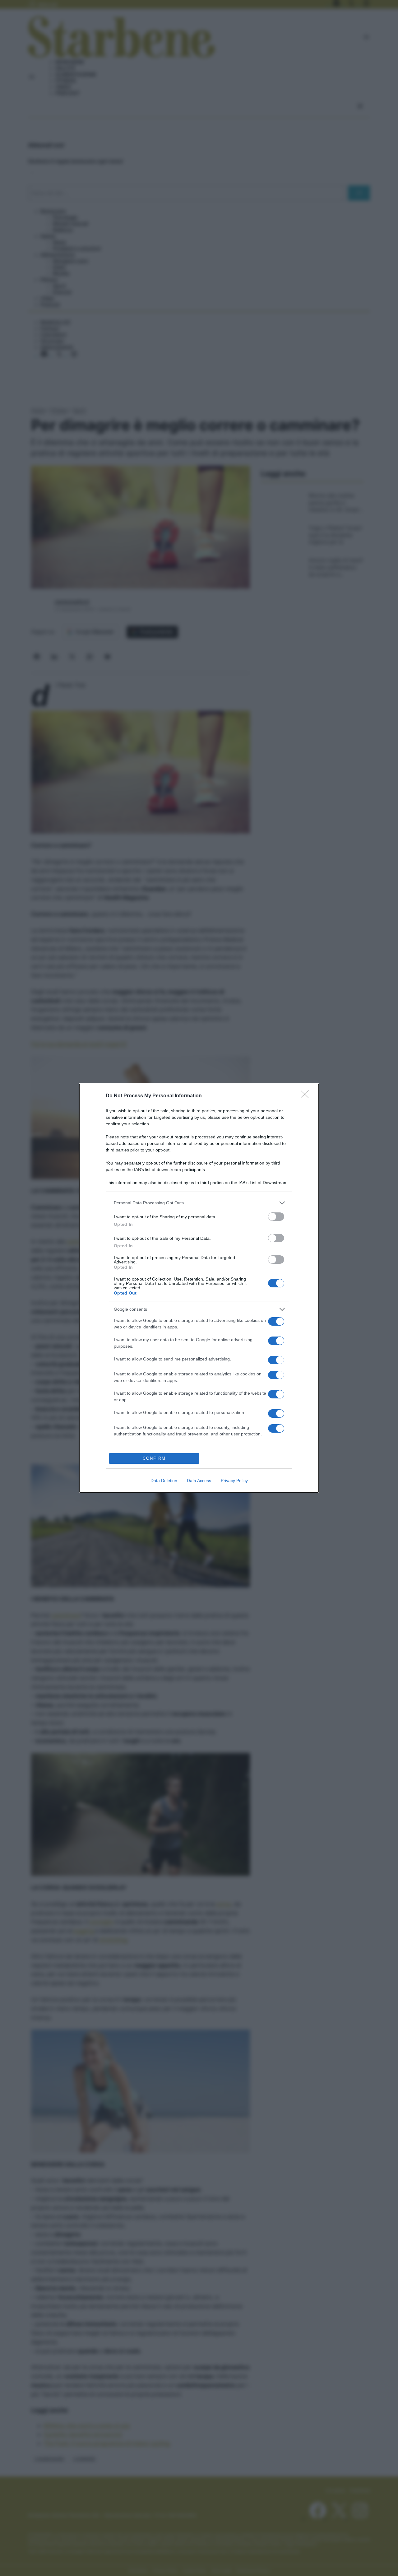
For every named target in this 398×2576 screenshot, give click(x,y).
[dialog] (199, 1288)
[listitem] (199, 1203)
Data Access (199, 1481)
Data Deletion (164, 1481)
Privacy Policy (234, 1481)
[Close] (307, 1096)
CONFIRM (154, 1458)
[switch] (276, 1217)
